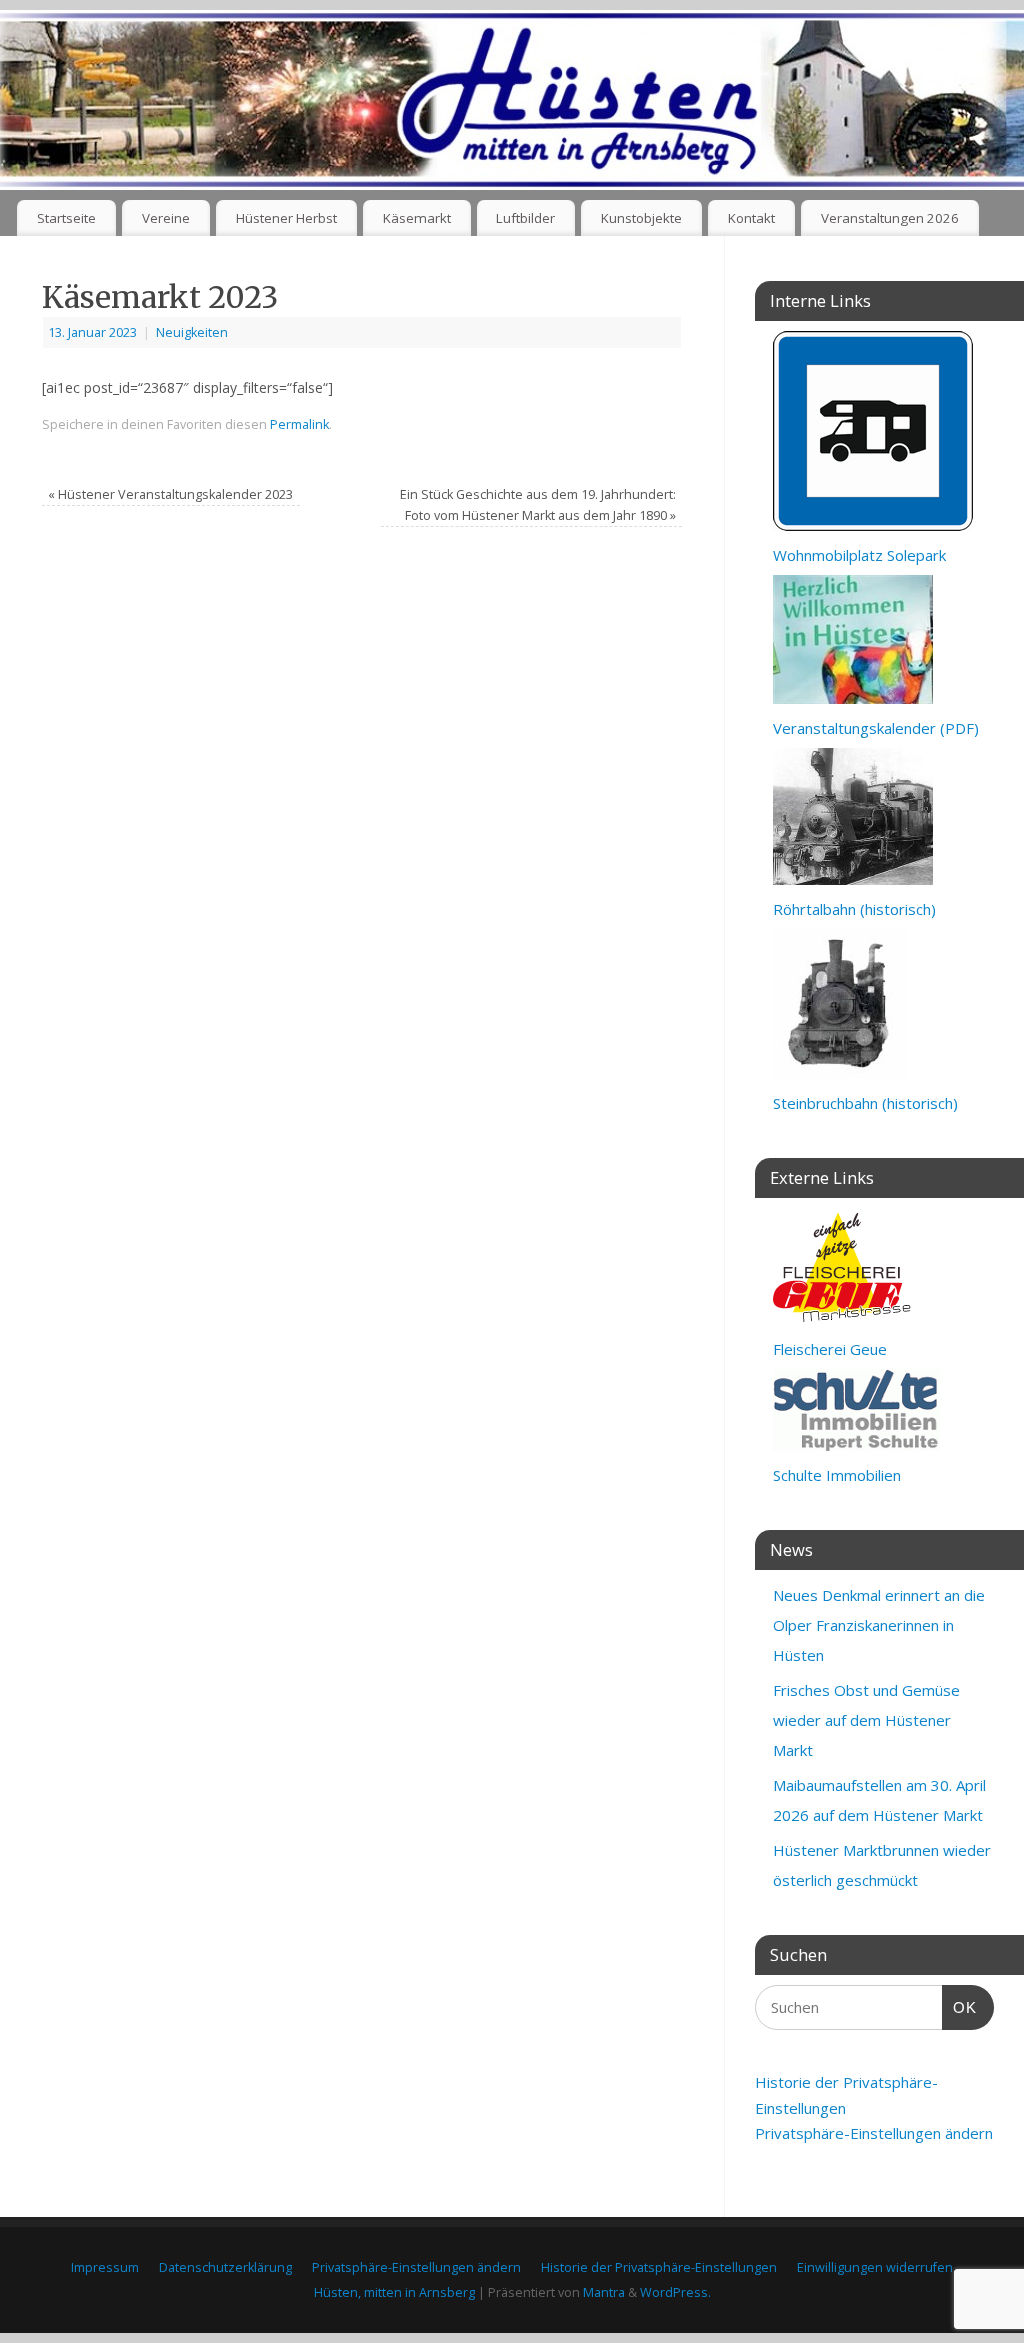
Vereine (166, 218)
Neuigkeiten (192, 332)
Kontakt (751, 218)
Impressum (105, 2267)
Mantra (604, 2292)
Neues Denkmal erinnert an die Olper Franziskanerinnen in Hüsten (879, 1625)
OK (960, 2007)
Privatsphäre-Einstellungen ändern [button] (874, 2133)
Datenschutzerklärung (225, 2267)
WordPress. (675, 2292)
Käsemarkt (417, 218)
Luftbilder (525, 218)
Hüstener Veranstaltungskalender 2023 (170, 494)
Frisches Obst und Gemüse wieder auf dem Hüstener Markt (866, 1720)
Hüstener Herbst (286, 218)
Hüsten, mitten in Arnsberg (394, 2292)
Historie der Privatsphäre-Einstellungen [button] (659, 2267)
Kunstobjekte (641, 218)
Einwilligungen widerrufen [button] (875, 2267)
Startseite (66, 218)
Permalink (299, 424)
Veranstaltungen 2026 (890, 218)
